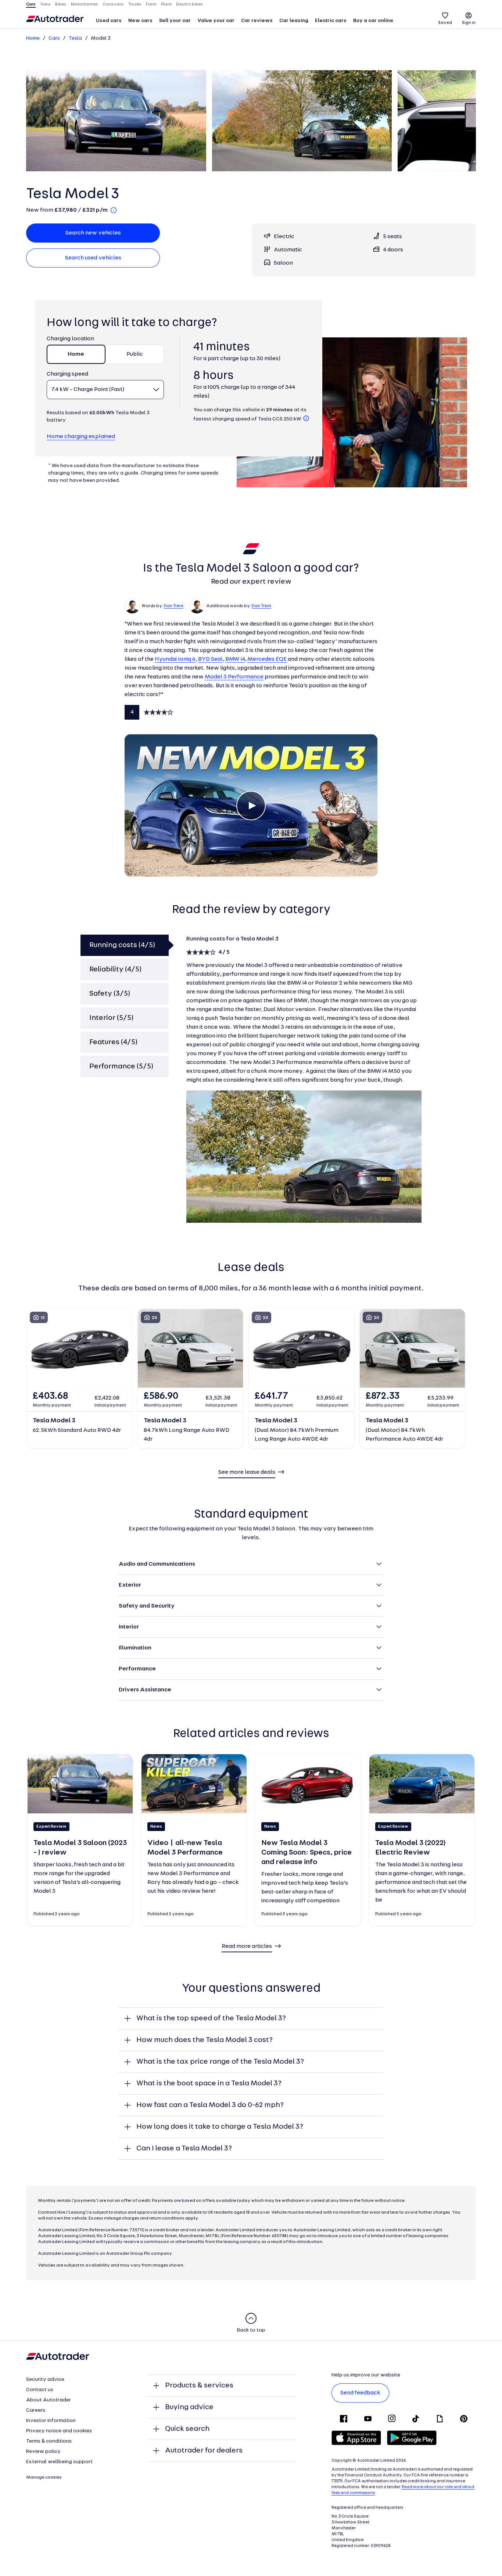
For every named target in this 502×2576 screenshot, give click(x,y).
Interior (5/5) (111, 1018)
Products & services (199, 2386)
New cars (140, 21)
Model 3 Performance (234, 677)
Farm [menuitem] (151, 4)
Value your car (216, 21)
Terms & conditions (49, 2441)
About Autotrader (49, 2400)
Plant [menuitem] (166, 4)
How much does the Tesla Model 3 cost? (205, 2040)
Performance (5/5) (121, 1067)
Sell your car (175, 21)
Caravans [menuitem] (113, 4)
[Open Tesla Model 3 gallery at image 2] (302, 121)
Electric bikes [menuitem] (189, 4)
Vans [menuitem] (45, 4)
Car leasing (294, 21)
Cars (54, 38)
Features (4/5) (113, 1042)
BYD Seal (210, 659)
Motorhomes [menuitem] (84, 4)
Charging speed (67, 374)
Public (135, 354)
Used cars (109, 21)
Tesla (75, 38)
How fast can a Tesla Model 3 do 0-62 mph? (210, 2105)
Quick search (187, 2429)
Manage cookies (44, 2478)
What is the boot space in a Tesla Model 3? (209, 2084)
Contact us (40, 2390)
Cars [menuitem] (31, 4)
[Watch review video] (251, 806)
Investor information (51, 2421)
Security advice (45, 2380)
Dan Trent (174, 606)
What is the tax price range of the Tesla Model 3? (220, 2062)
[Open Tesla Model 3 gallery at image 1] (116, 121)
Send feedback (360, 2393)
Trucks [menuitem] (135, 4)
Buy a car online (373, 21)
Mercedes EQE (267, 659)
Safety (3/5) (110, 994)
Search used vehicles (93, 258)
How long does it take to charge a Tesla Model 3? (220, 2127)
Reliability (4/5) (115, 970)
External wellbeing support (59, 2462)
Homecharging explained (81, 437)
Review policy (43, 2452)
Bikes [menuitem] (61, 4)
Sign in (469, 23)
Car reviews (257, 21)
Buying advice (189, 2407)
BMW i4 (235, 659)
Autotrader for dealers (204, 2451)
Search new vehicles (93, 233)
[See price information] (114, 210)
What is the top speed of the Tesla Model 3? (211, 2018)
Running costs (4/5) (122, 945)
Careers (36, 2410)
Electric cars (331, 21)
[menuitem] (109, 21)
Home (33, 38)
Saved (445, 23)
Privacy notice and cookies (59, 2431)
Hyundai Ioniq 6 (175, 659)
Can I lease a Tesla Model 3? (184, 2149)
